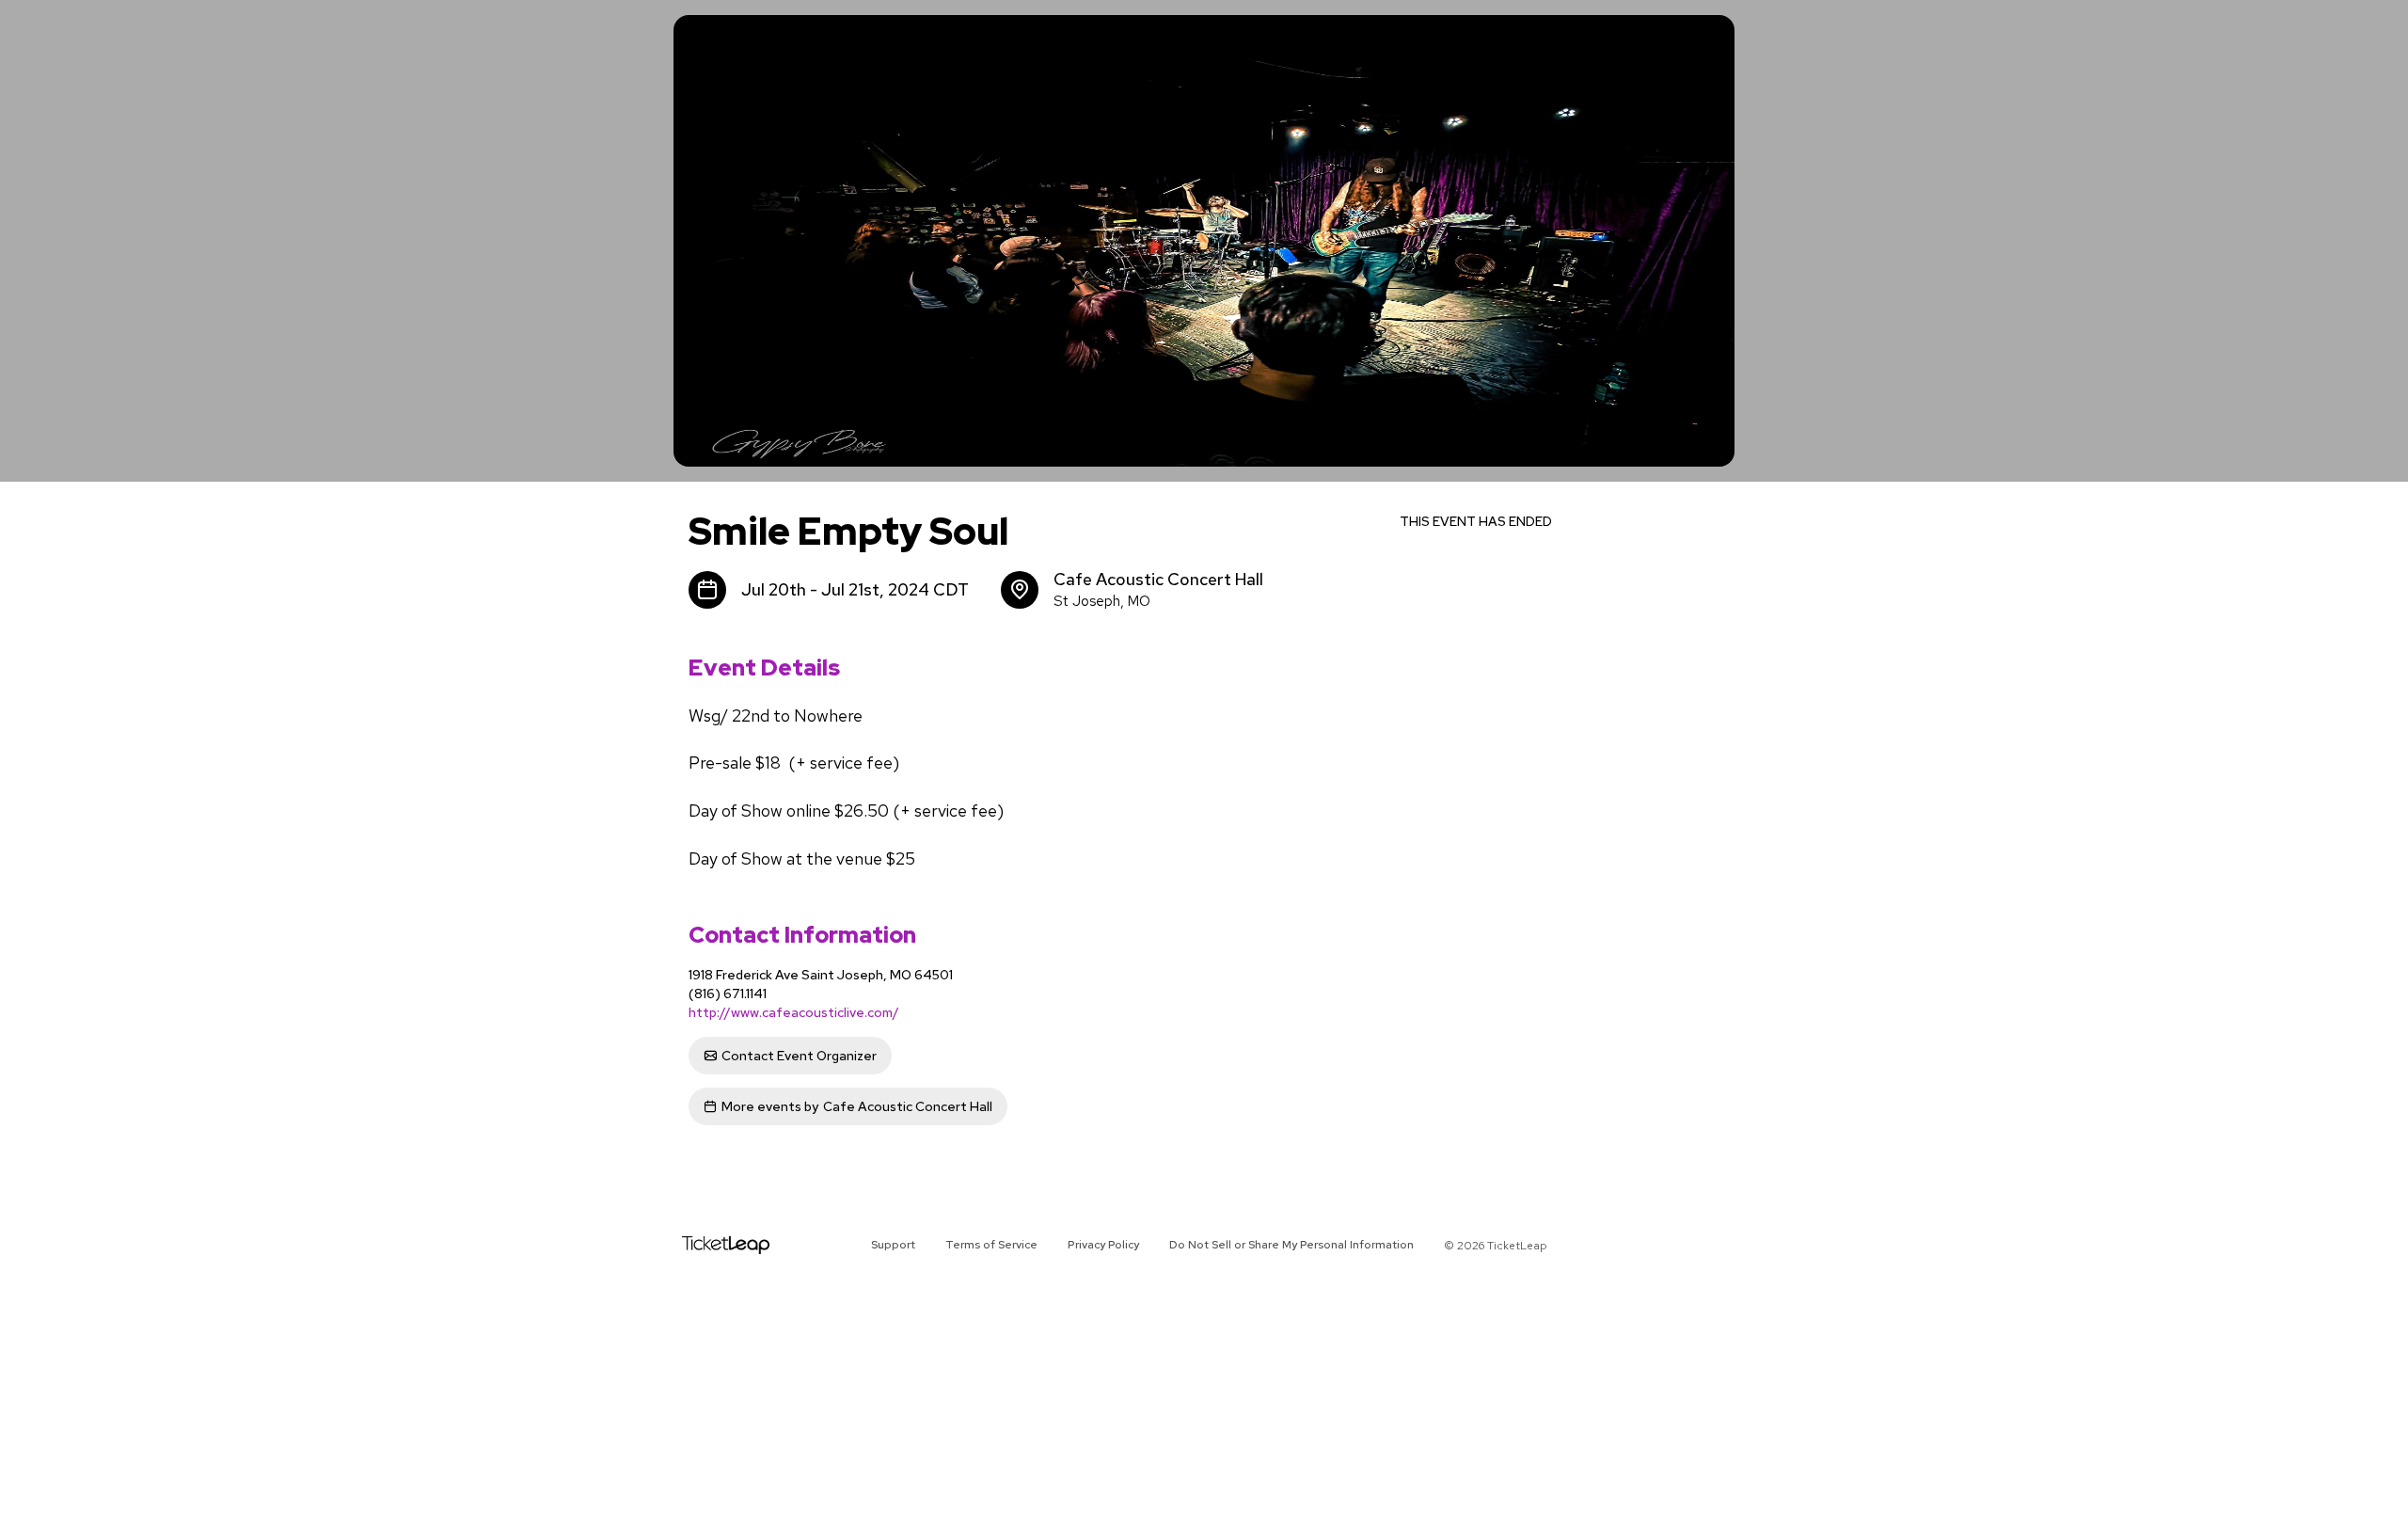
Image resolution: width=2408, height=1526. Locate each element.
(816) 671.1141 (728, 993)
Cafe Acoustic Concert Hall (857, 1106)
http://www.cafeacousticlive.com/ (794, 1012)
